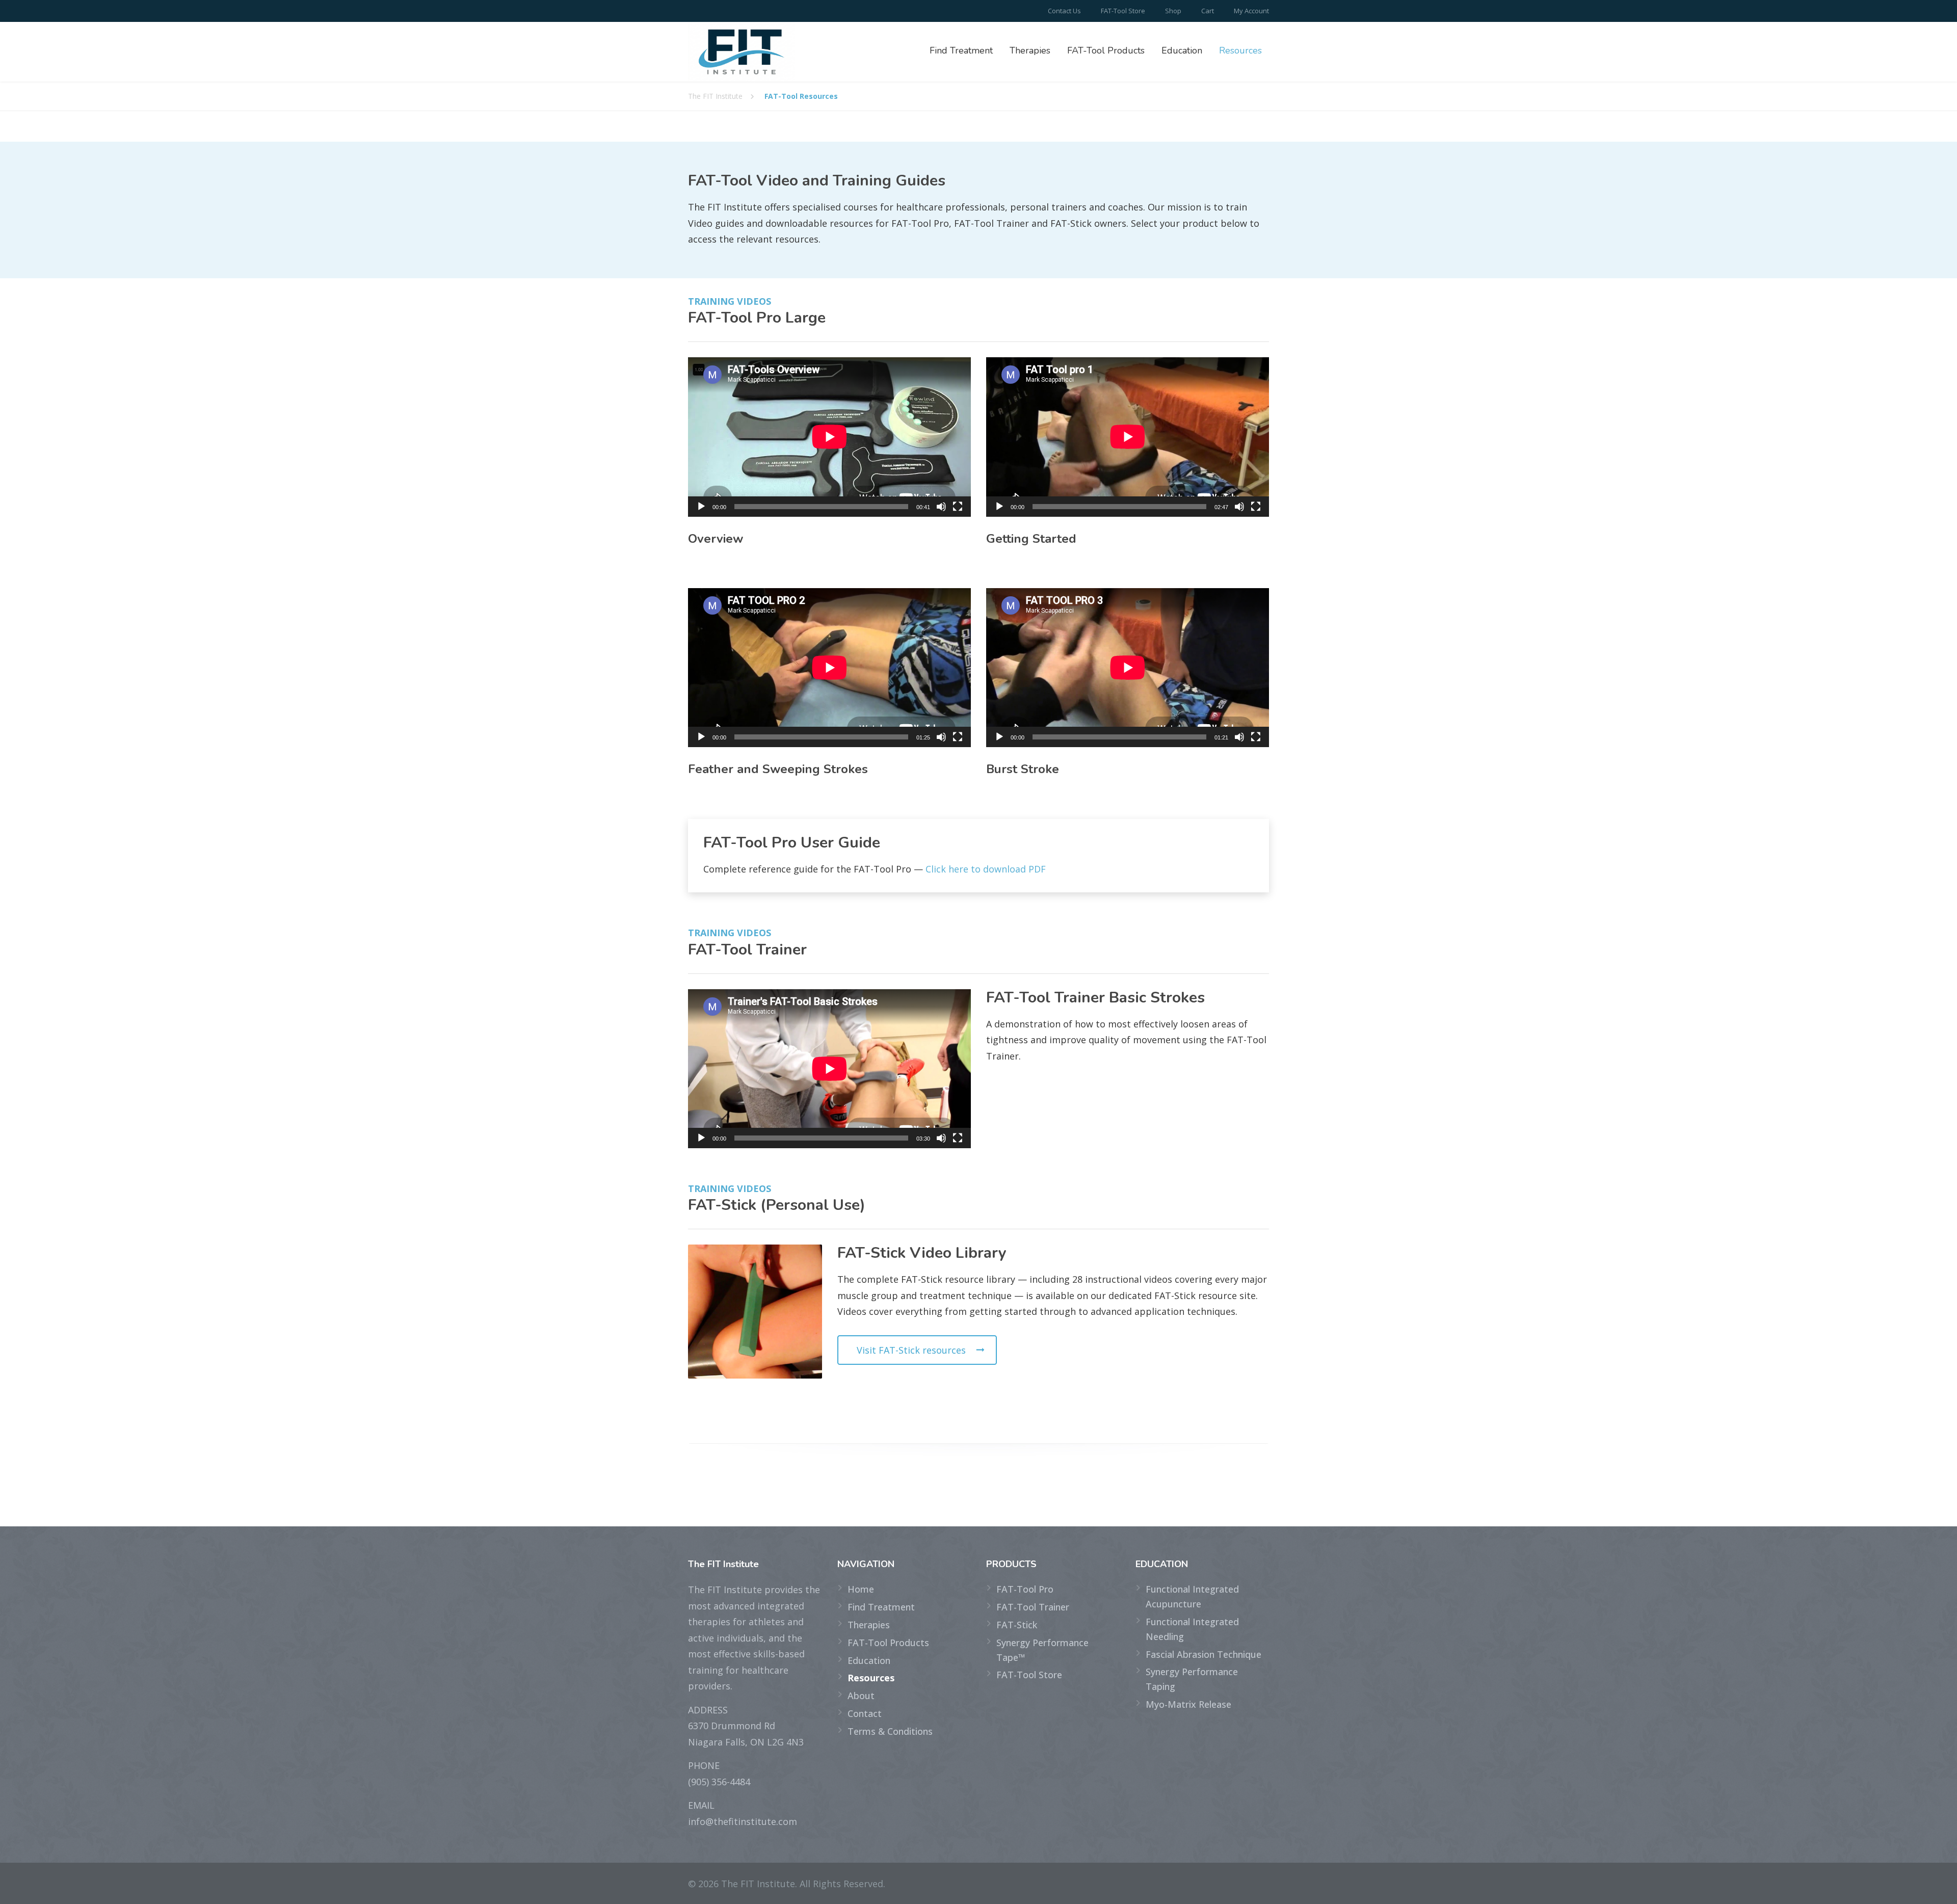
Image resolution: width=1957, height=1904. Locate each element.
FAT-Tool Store (1123, 11)
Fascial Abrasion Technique (1204, 1654)
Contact (865, 1713)
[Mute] (941, 507)
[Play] (701, 507)
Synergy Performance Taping (1192, 1679)
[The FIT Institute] (742, 52)
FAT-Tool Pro (1025, 1589)
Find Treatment (961, 50)
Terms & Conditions (890, 1731)
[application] (829, 437)
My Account (1251, 11)
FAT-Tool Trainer (1033, 1607)
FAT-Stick (1017, 1625)
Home (861, 1589)
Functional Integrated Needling (1192, 1629)
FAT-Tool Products (1106, 50)
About (861, 1696)
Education (1182, 50)
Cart (1208, 11)
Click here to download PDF (986, 869)
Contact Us (1064, 11)
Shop (1173, 11)
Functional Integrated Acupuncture (1192, 1596)
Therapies (1030, 50)
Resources (1240, 50)
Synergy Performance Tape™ (1042, 1650)
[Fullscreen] (958, 507)
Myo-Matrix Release (1188, 1704)
